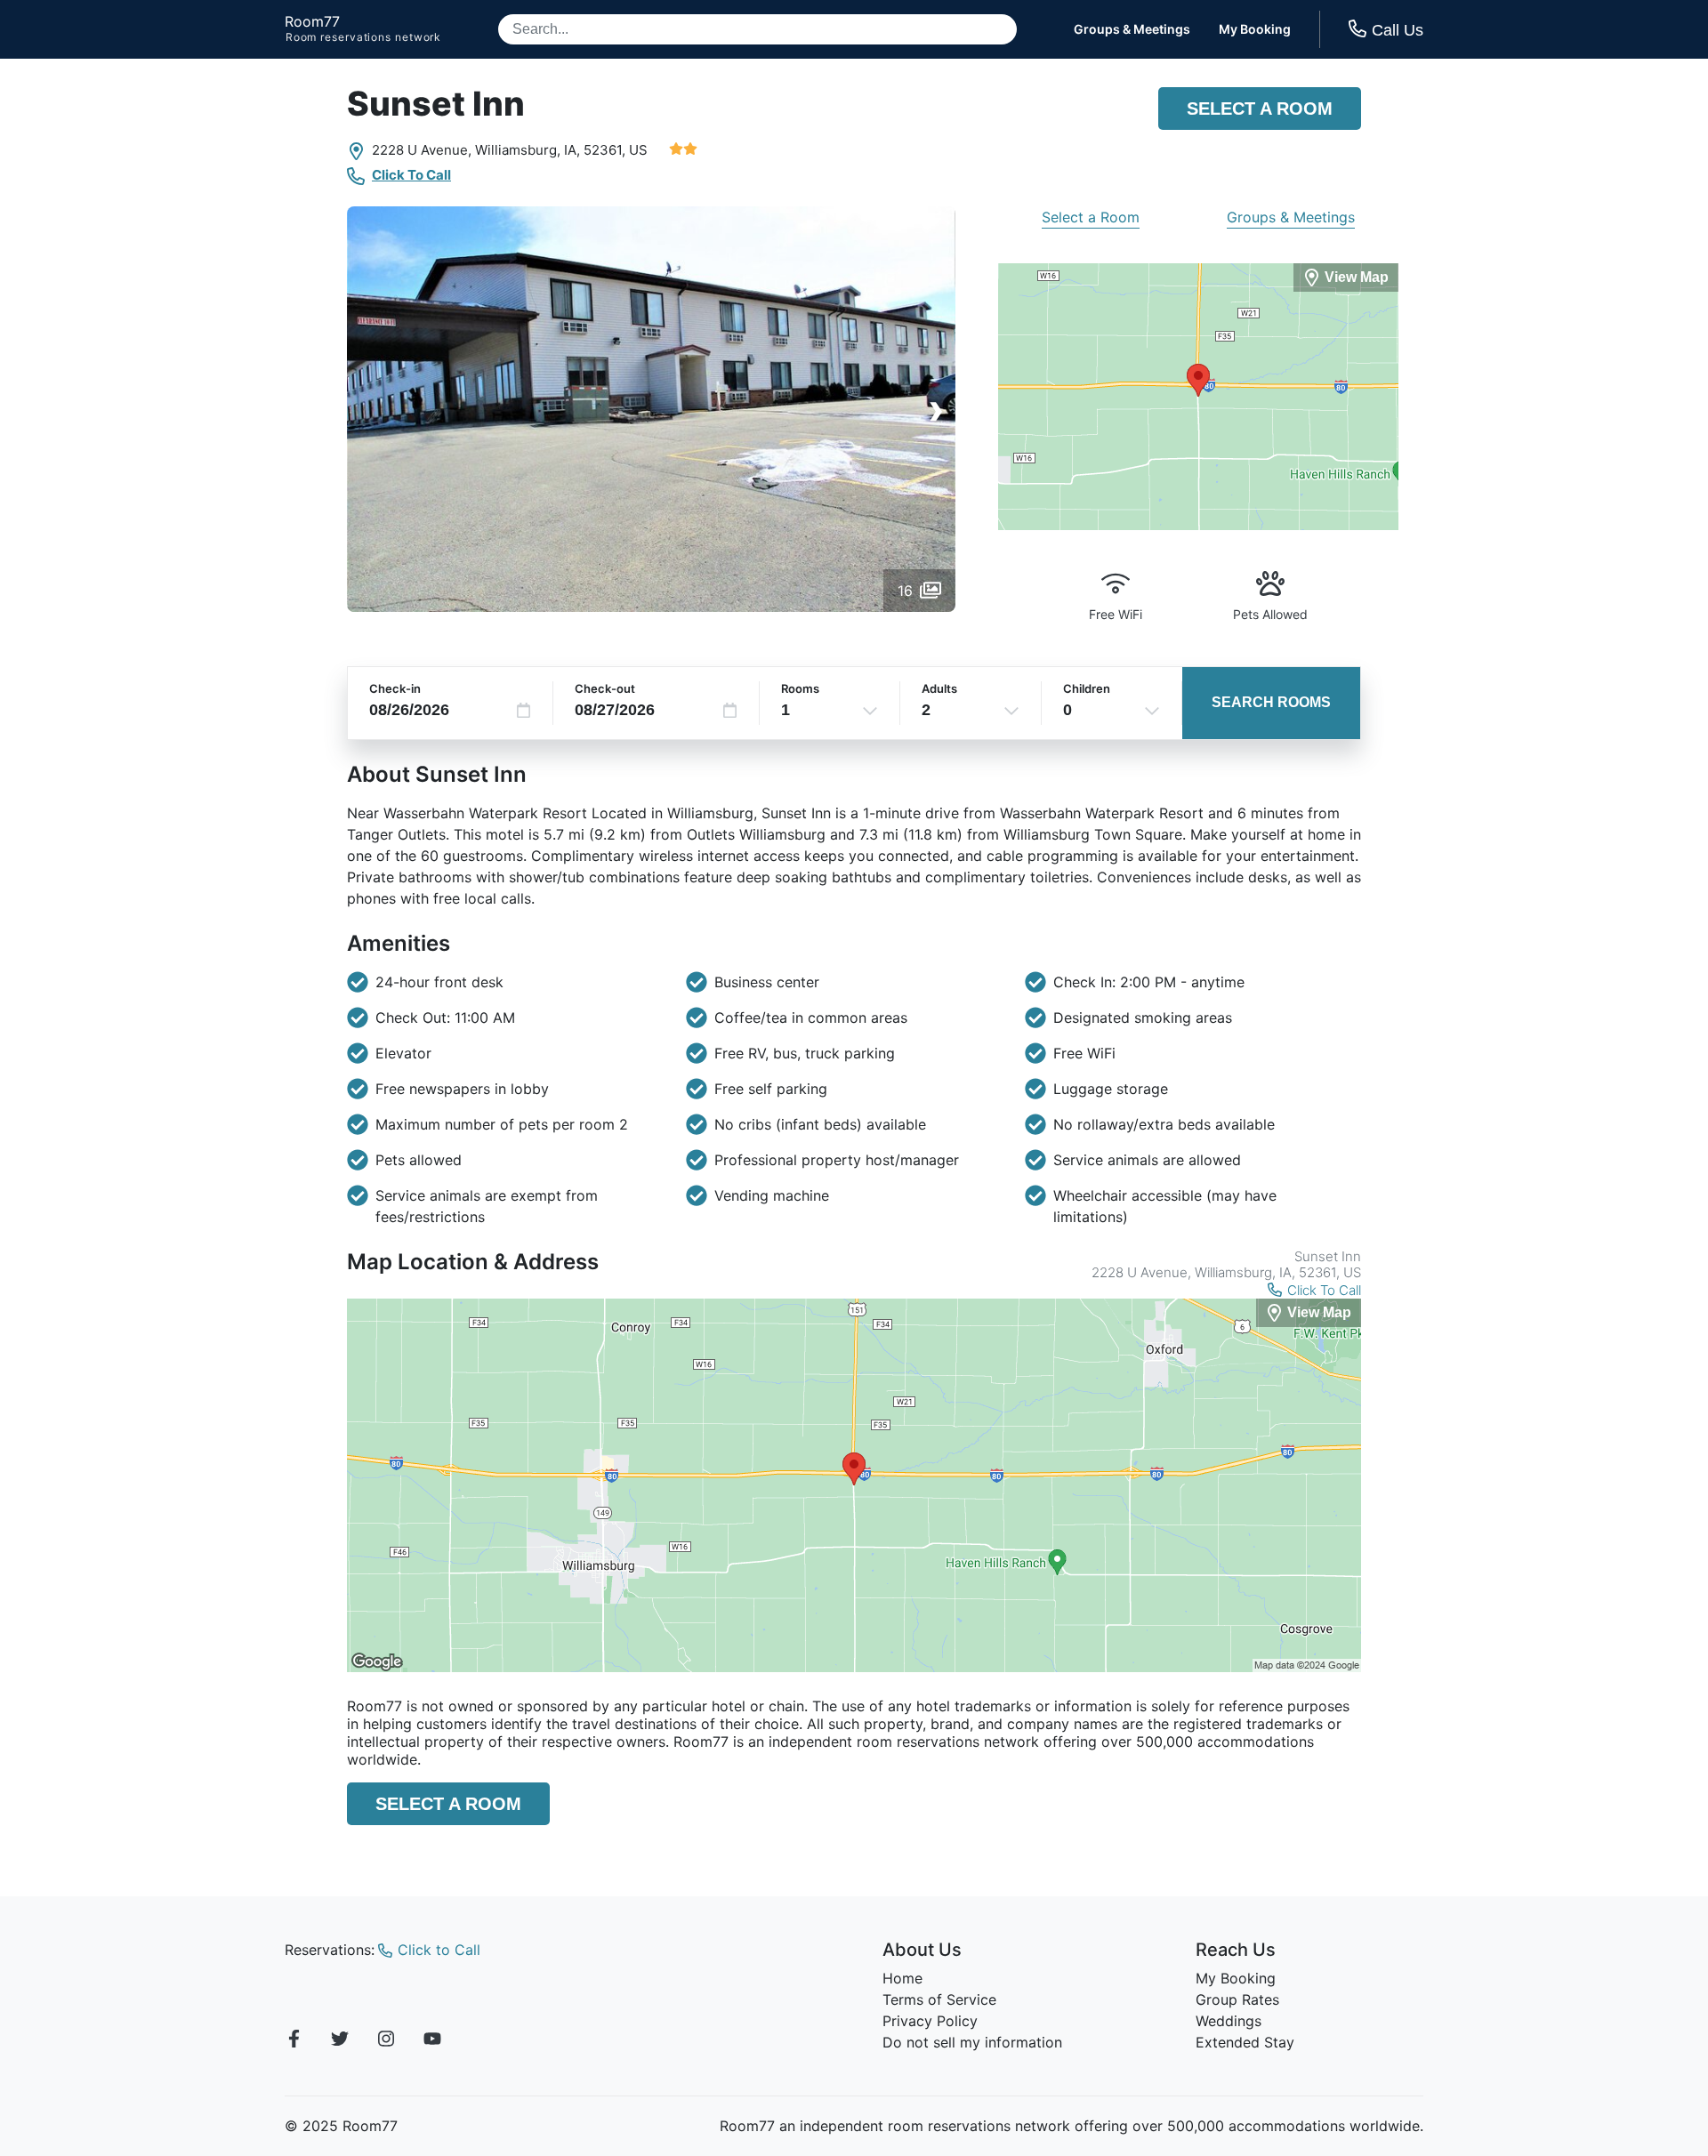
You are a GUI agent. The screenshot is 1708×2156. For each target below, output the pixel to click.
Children (1087, 688)
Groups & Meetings (1132, 29)
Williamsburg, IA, (528, 150)
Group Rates (1237, 1999)
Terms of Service (939, 1999)
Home (902, 1978)
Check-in (395, 688)
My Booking (1255, 29)
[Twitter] (340, 2041)
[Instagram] (386, 2041)
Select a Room (1260, 109)
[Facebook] (294, 2041)
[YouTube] (432, 2041)
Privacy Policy (930, 2021)
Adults (939, 688)
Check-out (605, 688)
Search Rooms (1271, 702)
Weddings (1229, 2021)
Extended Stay (1245, 2042)
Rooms (800, 688)
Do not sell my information (972, 2042)
